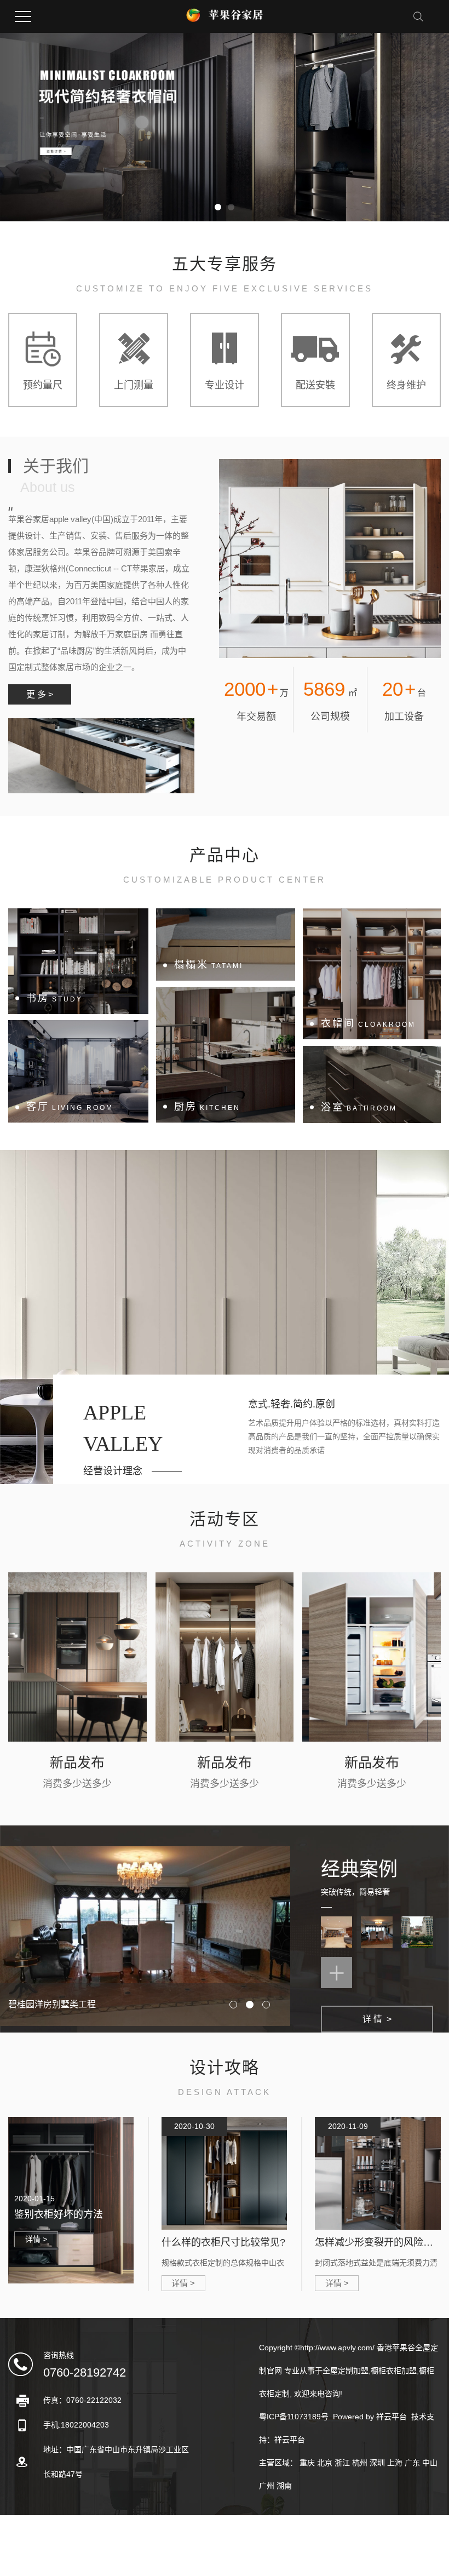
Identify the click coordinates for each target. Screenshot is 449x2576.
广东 (412, 2463)
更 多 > (40, 694)
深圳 (377, 2463)
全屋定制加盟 (346, 2371)
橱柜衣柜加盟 (394, 2371)
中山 (430, 2463)
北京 (325, 2463)
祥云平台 (392, 2417)
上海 (395, 2463)
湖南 (284, 2486)
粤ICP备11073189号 (294, 2417)
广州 (267, 2486)
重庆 (307, 2463)
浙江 (342, 2463)
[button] (218, 207)
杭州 (360, 2463)
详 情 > (377, 2019)
